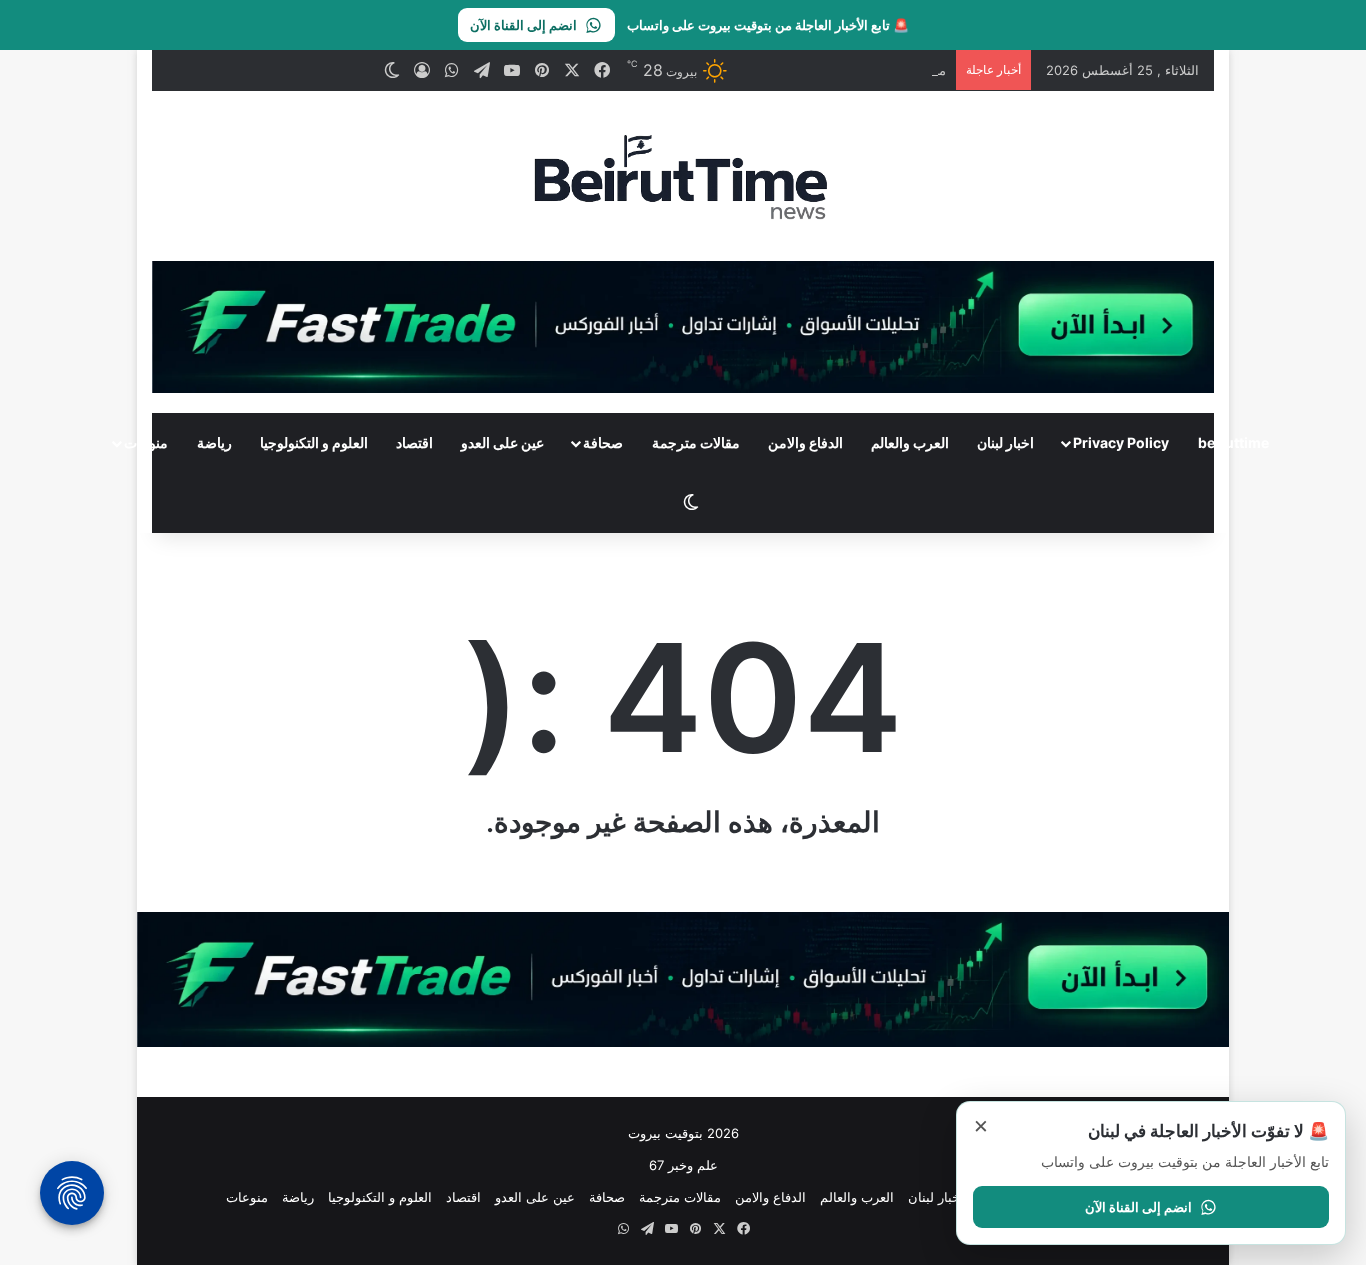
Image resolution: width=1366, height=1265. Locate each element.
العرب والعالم (910, 442)
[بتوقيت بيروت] (682, 176)
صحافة (603, 442)
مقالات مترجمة (696, 442)
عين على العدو (502, 442)
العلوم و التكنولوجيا (314, 442)
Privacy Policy (1121, 442)
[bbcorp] (683, 325)
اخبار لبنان (1005, 442)
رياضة (214, 442)
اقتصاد (414, 442)
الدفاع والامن (805, 442)
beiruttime (1233, 442)
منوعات (146, 442)
